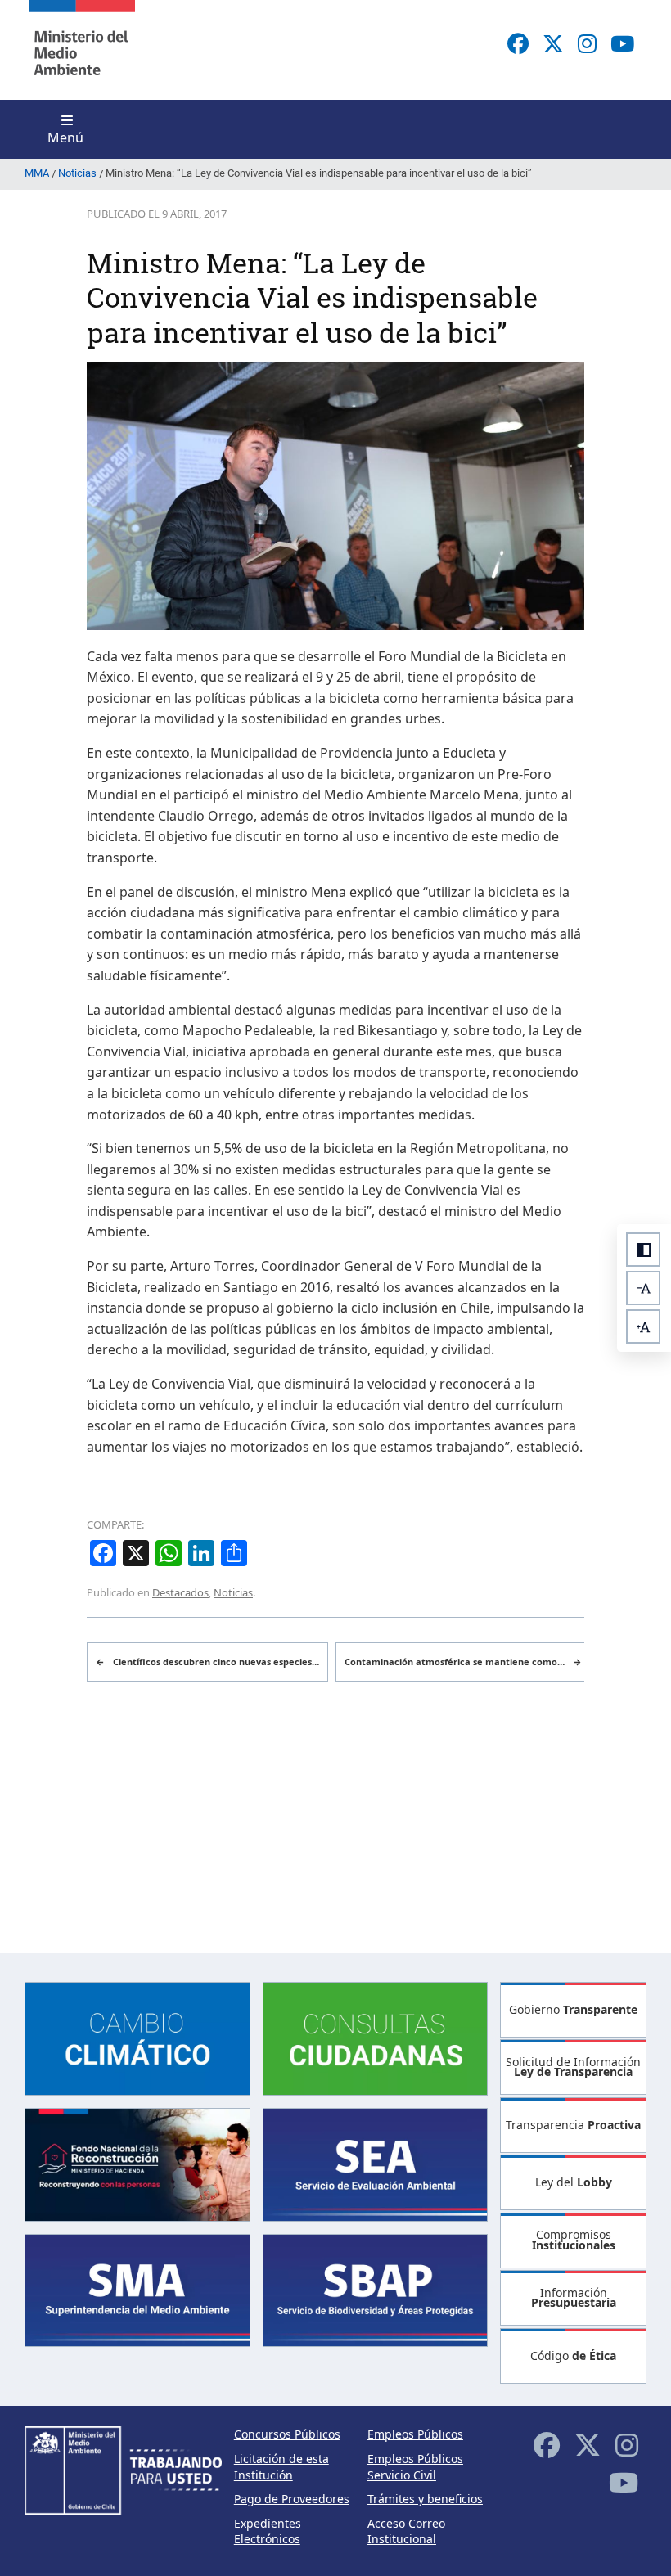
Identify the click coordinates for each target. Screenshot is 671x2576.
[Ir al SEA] (376, 2163)
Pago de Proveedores (292, 2499)
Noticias (233, 1592)
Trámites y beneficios (425, 2499)
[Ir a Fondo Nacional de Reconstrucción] (137, 2163)
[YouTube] (622, 43)
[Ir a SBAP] (376, 2289)
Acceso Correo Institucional (406, 2531)
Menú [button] (65, 137)
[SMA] (137, 2289)
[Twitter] (553, 43)
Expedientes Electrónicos (268, 2531)
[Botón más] (643, 1326)
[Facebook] (518, 43)
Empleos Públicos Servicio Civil (415, 2467)
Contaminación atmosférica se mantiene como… (463, 1662)
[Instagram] (587, 43)
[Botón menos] (643, 1288)
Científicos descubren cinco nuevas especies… (207, 1662)
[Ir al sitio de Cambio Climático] (137, 2037)
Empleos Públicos (415, 2434)
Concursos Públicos (287, 2434)
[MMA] (82, 50)
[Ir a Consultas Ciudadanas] (376, 2037)
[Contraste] (643, 1250)
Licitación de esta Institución (281, 2467)
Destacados (180, 1592)
